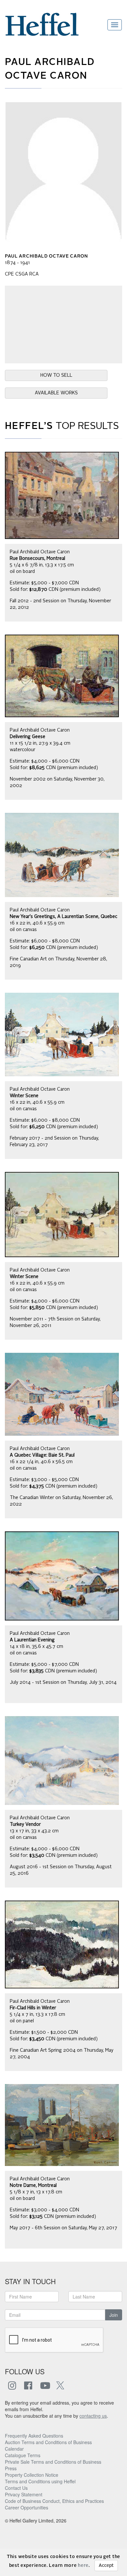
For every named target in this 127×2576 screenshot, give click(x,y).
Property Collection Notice (32, 2475)
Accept (106, 2566)
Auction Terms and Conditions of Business (48, 2442)
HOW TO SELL (56, 375)
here (83, 2566)
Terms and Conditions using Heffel (40, 2481)
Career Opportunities (27, 2507)
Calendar (14, 2449)
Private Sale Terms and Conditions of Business (53, 2462)
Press (11, 2468)
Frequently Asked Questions (34, 2436)
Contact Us (16, 2488)
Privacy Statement (24, 2494)
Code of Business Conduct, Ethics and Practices (54, 2501)
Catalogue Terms (23, 2455)
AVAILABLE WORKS (56, 393)
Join (114, 2315)
